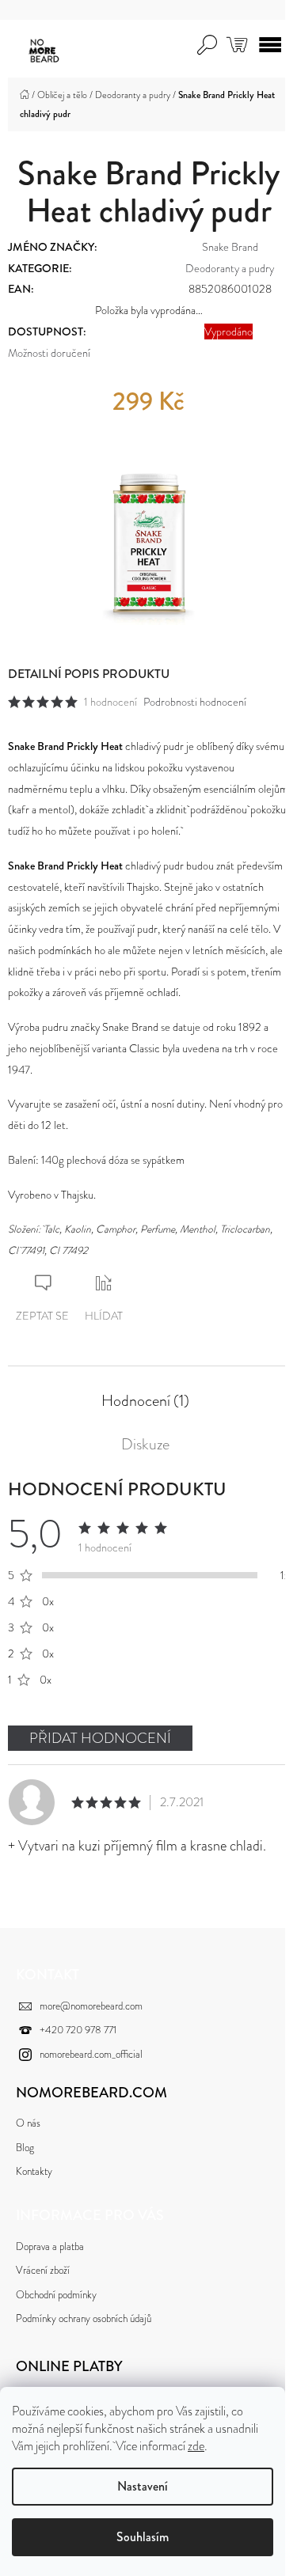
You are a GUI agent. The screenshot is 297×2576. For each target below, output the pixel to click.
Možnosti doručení (49, 353)
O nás (28, 2123)
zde (196, 2446)
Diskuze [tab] (145, 1445)
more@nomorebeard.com (91, 2006)
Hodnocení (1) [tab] (145, 1401)
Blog (25, 2148)
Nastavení (143, 2486)
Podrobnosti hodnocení (195, 702)
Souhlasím (143, 2537)
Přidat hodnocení (100, 1738)
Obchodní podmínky (56, 2295)
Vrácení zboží (43, 2270)
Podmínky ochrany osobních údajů (84, 2318)
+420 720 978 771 (78, 2030)
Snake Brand (230, 247)
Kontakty (34, 2171)
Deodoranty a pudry (230, 268)
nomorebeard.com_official (91, 2054)
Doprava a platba (50, 2246)
